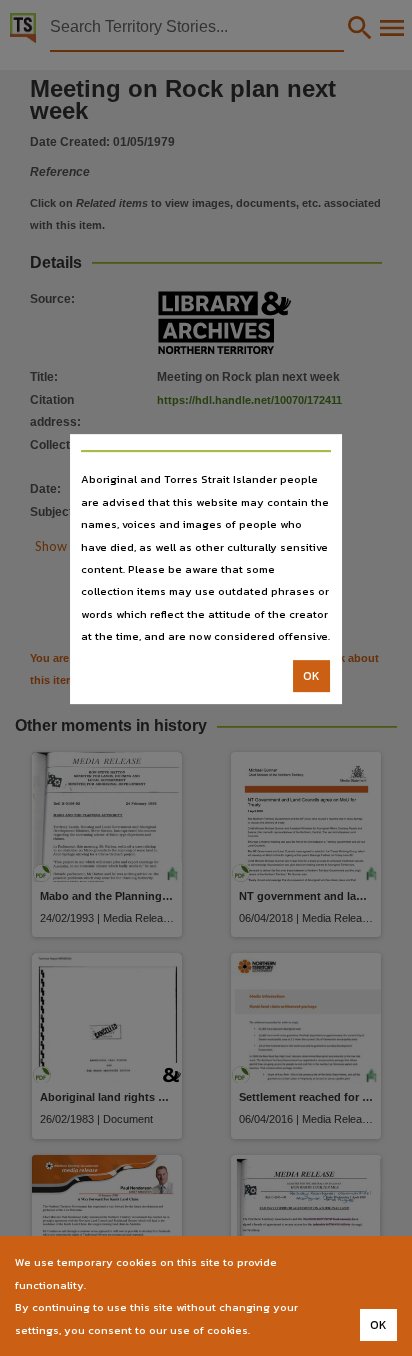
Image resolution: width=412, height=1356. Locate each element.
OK (311, 676)
